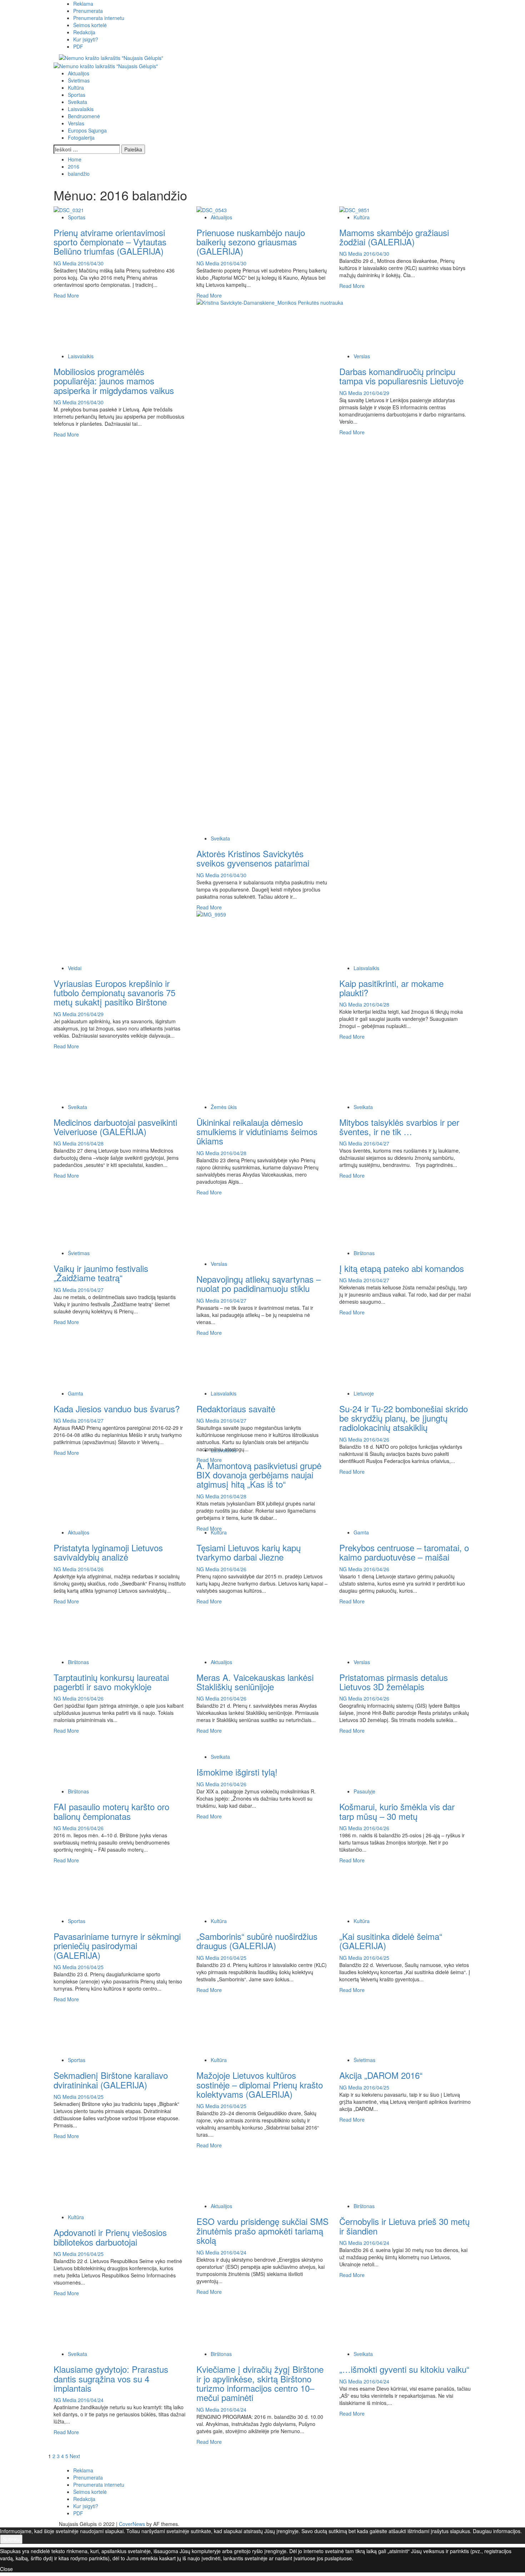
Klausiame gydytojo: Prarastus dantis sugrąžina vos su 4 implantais (111, 2378)
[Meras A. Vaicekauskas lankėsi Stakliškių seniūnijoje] (250, 1631)
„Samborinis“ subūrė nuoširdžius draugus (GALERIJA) (257, 1941)
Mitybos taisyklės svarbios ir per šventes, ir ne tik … (399, 1127)
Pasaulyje (364, 1791)
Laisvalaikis (81, 109)
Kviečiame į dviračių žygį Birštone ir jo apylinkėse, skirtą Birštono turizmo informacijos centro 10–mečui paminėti (260, 2383)
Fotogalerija (81, 138)
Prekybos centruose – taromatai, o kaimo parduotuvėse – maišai (404, 1552)
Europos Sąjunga (87, 130)
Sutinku (11, 2539)
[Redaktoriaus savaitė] (250, 1362)
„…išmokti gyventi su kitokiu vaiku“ (404, 2369)
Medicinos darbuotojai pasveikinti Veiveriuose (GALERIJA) (115, 1127)
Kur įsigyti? (86, 39)
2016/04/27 (376, 1143)
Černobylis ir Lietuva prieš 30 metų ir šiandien (404, 2226)
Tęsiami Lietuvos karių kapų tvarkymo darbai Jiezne (249, 1552)
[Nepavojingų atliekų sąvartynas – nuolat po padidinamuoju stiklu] (250, 1227)
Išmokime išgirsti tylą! (237, 1772)
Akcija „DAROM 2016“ (381, 2075)
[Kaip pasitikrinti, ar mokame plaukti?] (393, 937)
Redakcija (84, 32)
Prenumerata (88, 11)
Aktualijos (79, 73)
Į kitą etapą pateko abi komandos (402, 1268)
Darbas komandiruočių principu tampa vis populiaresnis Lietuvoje (401, 376)
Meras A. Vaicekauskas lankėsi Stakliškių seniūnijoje (255, 1682)
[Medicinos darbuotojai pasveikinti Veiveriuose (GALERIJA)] (107, 1075)
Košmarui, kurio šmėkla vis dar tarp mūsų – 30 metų (397, 1811)
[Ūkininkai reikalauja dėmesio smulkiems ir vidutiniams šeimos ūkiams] (250, 1075)
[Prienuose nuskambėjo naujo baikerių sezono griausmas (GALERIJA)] (212, 209)
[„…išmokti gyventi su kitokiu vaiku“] (393, 2323)
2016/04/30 (91, 263)
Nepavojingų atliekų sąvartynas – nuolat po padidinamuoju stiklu (259, 1284)
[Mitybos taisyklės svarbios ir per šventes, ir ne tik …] (393, 1075)
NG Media (66, 263)
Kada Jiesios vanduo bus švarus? (117, 1409)
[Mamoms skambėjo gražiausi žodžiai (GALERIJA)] (354, 209)
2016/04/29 (376, 393)
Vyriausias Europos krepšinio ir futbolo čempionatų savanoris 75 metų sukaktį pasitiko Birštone (114, 993)
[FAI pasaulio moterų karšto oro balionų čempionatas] (107, 1760)
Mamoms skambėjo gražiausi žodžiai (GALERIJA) (394, 237)
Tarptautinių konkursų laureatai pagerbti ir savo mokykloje (111, 1682)
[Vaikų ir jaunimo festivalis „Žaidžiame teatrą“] (107, 1222)
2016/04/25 (91, 1967)
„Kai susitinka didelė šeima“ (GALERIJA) (391, 1941)
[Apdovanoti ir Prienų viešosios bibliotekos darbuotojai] (107, 2181)
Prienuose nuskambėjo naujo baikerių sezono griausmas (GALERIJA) (251, 242)
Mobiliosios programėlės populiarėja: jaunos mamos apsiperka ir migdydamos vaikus (114, 381)
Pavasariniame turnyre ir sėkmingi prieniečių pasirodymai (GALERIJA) (117, 1946)
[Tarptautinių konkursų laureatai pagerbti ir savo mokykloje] (107, 1631)
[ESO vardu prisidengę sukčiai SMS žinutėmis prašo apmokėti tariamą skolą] (250, 2175)
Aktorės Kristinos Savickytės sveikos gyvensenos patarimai (253, 858)
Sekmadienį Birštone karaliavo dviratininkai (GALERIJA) (111, 2080)
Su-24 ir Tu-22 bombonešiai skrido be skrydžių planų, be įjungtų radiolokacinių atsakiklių (404, 1418)
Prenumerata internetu (99, 18)
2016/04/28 (376, 1004)
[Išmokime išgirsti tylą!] (250, 1743)
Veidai (75, 968)
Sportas (77, 95)
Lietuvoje (364, 1393)
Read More (66, 295)
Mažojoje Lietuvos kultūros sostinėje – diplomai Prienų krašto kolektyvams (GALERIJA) (260, 2085)
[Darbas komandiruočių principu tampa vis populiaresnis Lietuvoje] (393, 325)
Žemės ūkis (224, 1107)
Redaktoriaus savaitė (236, 1409)
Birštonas (364, 1253)
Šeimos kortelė (90, 25)
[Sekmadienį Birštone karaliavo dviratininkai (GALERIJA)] (107, 2029)
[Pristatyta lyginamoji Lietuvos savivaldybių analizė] (107, 1501)
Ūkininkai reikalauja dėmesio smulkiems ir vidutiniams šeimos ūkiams (257, 1132)
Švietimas (79, 80)
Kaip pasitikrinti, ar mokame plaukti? (391, 988)
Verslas (76, 123)
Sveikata (77, 102)
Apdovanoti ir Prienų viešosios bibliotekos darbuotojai (110, 2237)
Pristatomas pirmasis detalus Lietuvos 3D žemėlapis (394, 1682)
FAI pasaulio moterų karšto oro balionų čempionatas (111, 1811)
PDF (78, 46)
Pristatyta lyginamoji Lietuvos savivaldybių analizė (108, 1552)
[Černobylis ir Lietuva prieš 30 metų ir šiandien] (393, 2175)
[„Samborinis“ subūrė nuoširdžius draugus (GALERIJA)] (250, 1890)
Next (75, 2456)
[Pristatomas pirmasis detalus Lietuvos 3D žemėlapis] (393, 1631)
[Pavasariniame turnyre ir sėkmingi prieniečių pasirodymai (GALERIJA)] (107, 1890)
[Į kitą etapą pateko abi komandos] (393, 1222)
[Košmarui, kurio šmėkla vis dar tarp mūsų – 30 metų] (393, 1760)
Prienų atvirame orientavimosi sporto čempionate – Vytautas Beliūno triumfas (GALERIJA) (110, 242)
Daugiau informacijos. (497, 2531)
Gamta (76, 1393)
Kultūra (76, 88)
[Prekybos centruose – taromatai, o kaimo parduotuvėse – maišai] (393, 1501)
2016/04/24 (234, 2252)
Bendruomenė (84, 116)
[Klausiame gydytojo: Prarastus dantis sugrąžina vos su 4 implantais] (107, 2323)
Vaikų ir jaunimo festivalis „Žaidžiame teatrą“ (101, 1273)
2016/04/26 (376, 1439)
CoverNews (132, 2524)
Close (6, 2569)
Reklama (83, 4)
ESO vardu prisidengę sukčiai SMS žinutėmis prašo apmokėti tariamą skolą (262, 2231)
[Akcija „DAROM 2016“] (393, 2029)
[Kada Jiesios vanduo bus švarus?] (107, 1362)
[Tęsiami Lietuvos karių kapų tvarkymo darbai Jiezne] (250, 1501)
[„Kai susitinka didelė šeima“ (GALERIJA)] (393, 1890)
